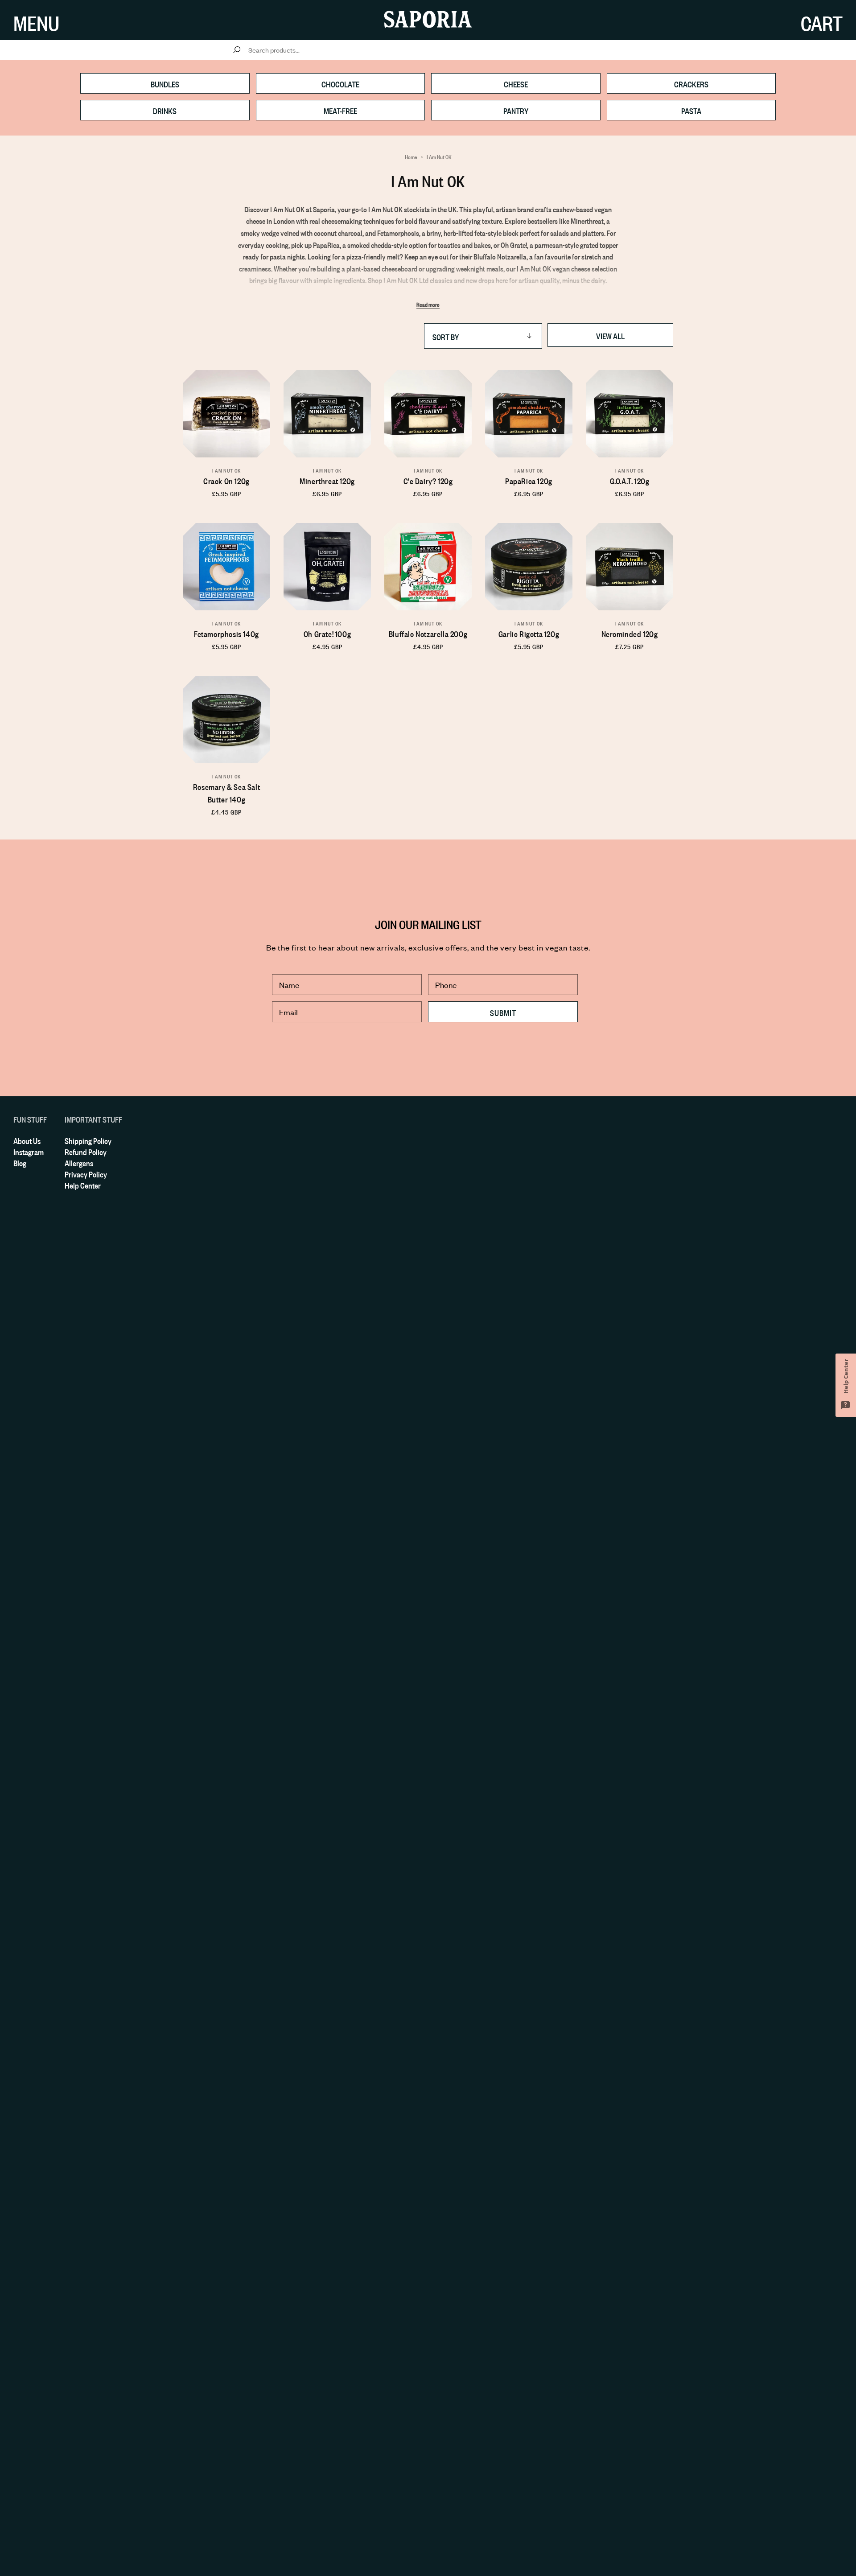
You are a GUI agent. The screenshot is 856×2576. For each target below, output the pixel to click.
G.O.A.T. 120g (630, 480)
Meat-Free (340, 110)
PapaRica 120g (529, 480)
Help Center (83, 1185)
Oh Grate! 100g (327, 633)
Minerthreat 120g (327, 480)
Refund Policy (86, 1151)
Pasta (691, 110)
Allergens (79, 1162)
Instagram (29, 1151)
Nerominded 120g (630, 633)
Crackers (691, 83)
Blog (20, 1162)
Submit (503, 1012)
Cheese (516, 83)
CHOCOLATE (340, 83)
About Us (27, 1140)
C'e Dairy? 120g (428, 480)
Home (411, 156)
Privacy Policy (86, 1173)
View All (610, 335)
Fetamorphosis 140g (226, 633)
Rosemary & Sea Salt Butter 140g (226, 792)
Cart (822, 20)
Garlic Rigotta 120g (529, 633)
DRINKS (165, 110)
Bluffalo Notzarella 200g (428, 633)
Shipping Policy (88, 1140)
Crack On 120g (226, 480)
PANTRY (516, 110)
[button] (36, 20)
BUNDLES (165, 83)
